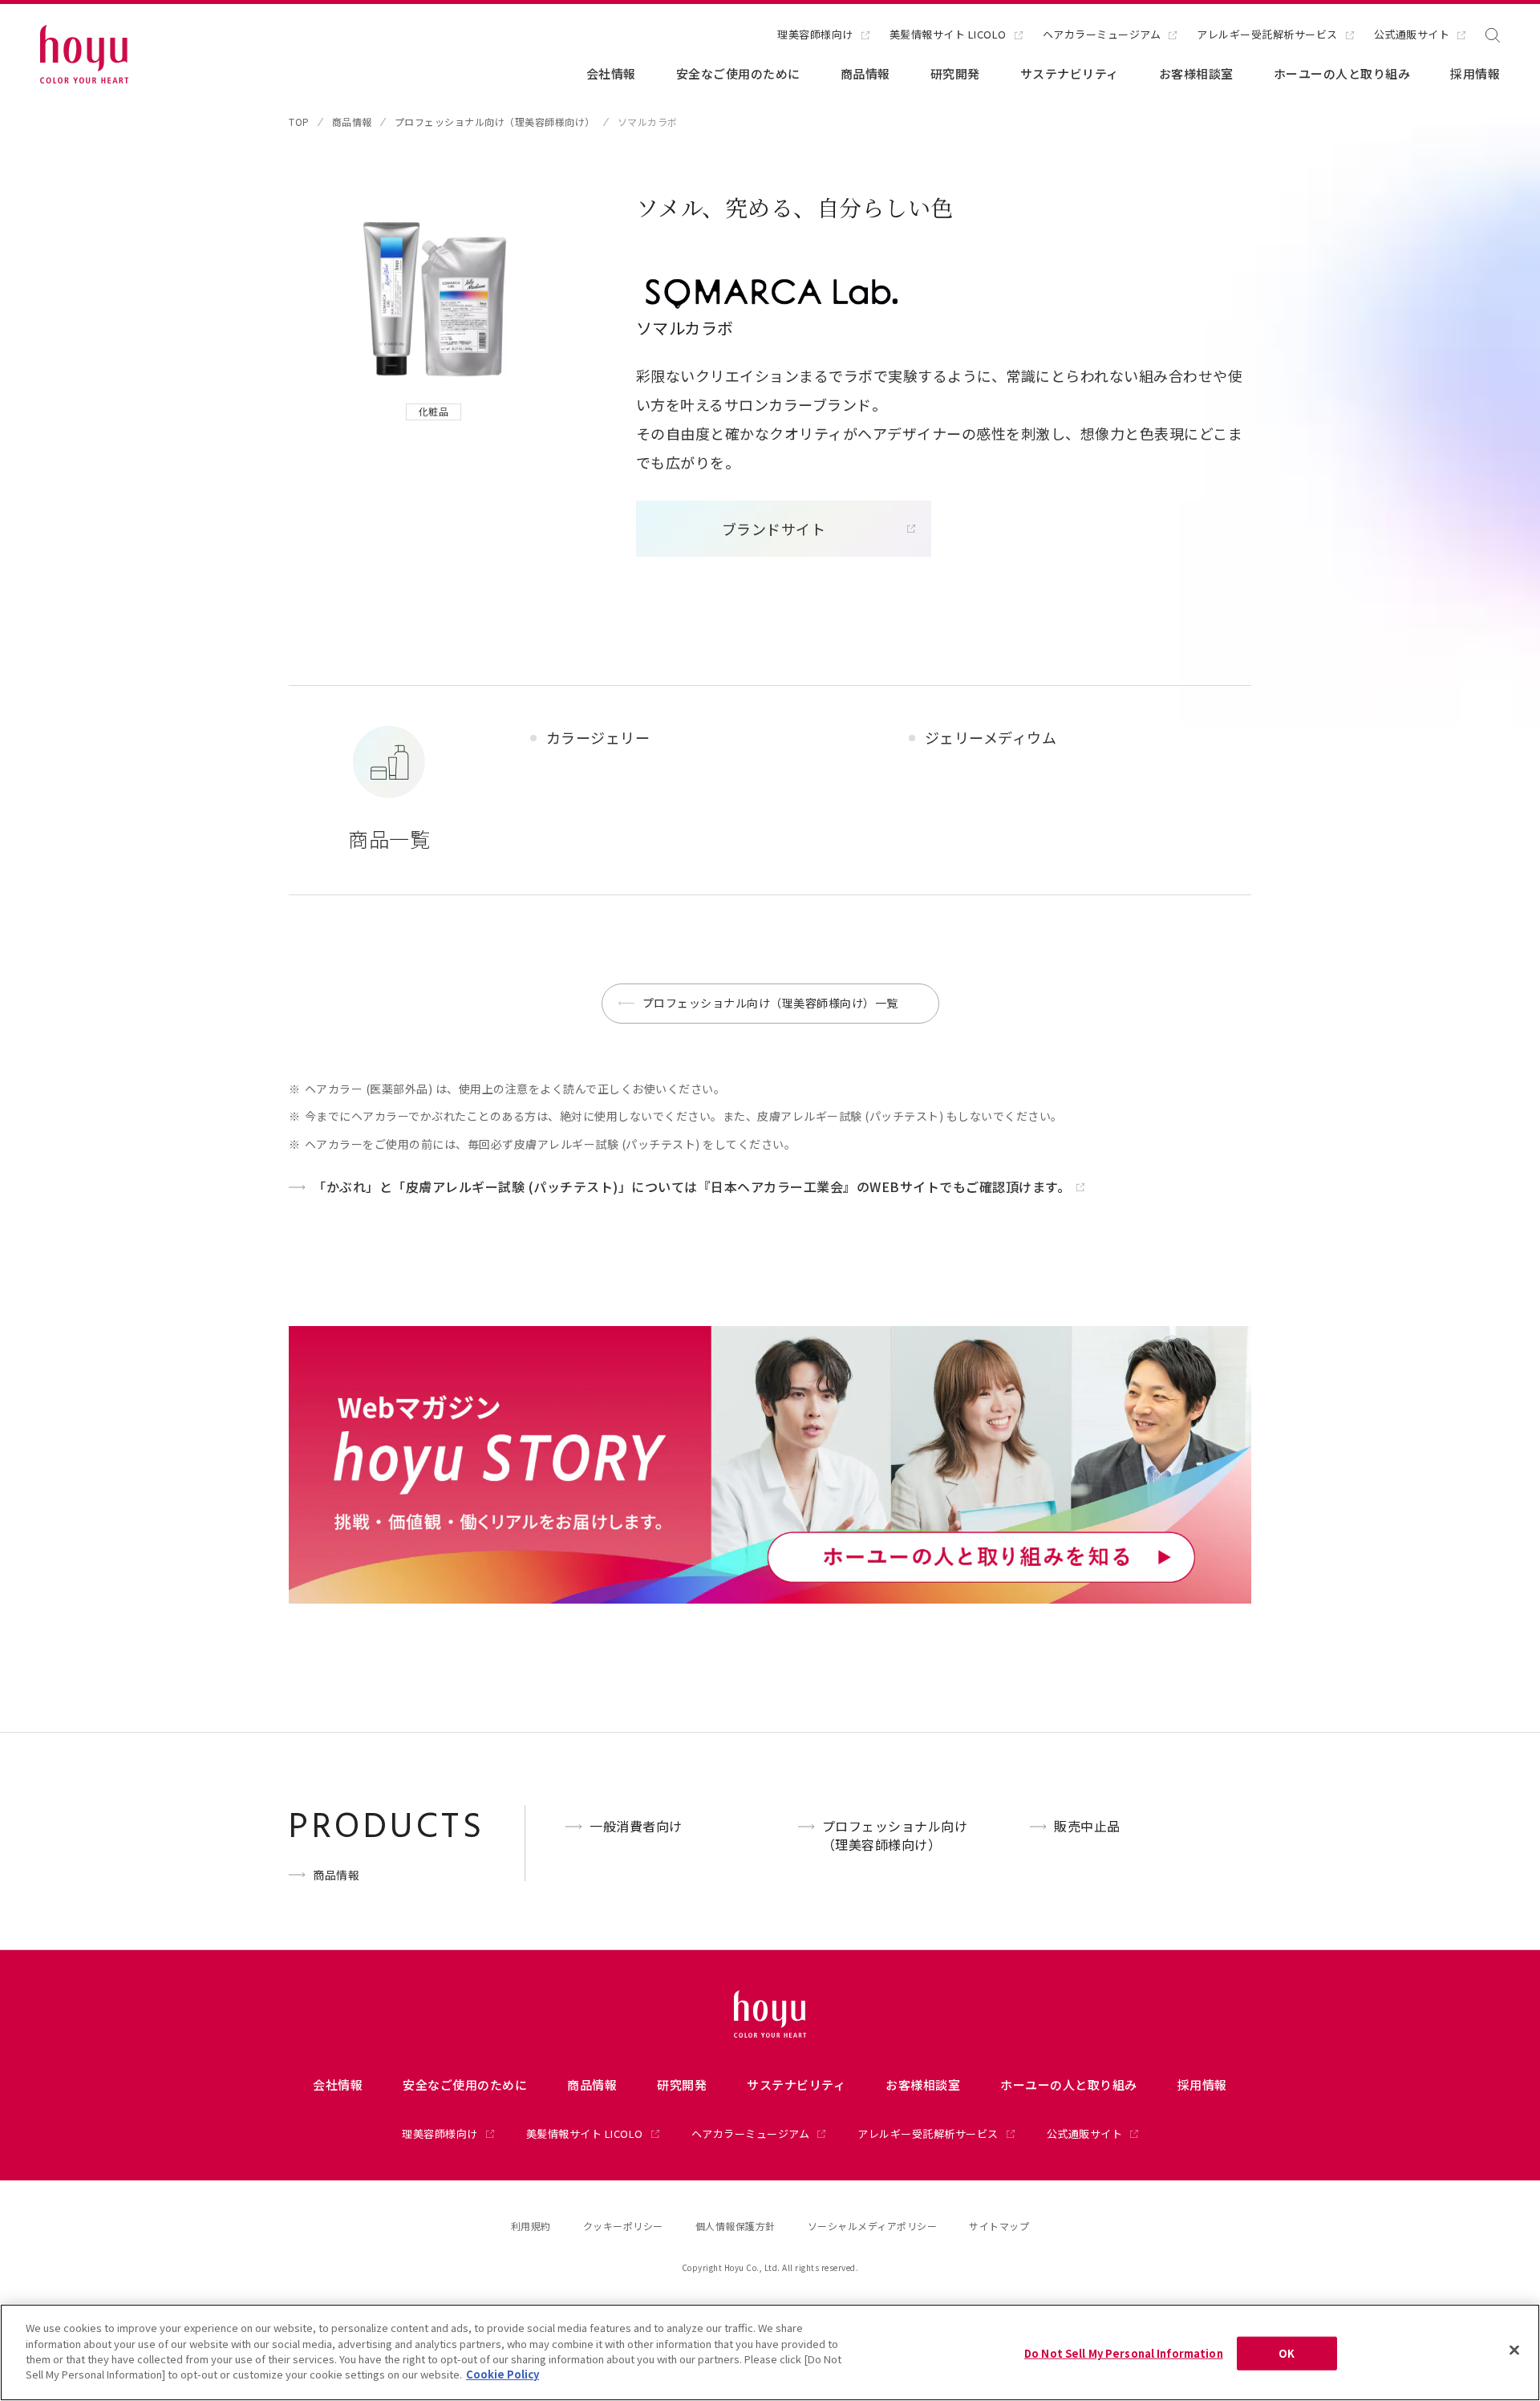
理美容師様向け (815, 35)
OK (1287, 2353)
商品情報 (865, 73)
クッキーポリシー (623, 2226)
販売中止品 (1087, 1826)
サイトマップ (999, 2226)
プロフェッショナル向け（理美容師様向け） (495, 122)
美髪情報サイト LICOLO (948, 35)
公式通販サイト (1412, 35)
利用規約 (531, 2226)
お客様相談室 (1196, 73)
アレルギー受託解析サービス (1267, 35)
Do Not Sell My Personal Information (1124, 2353)
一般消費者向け (636, 1826)
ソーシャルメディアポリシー (873, 2226)
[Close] (1514, 2350)
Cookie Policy (503, 2374)
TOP (299, 122)
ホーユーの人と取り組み (1342, 73)
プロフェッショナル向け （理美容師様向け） (895, 1835)
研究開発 (955, 73)
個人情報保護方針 (736, 2226)
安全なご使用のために (738, 73)
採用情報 (1475, 73)
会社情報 (611, 73)
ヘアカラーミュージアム (1102, 35)
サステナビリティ (1070, 73)
